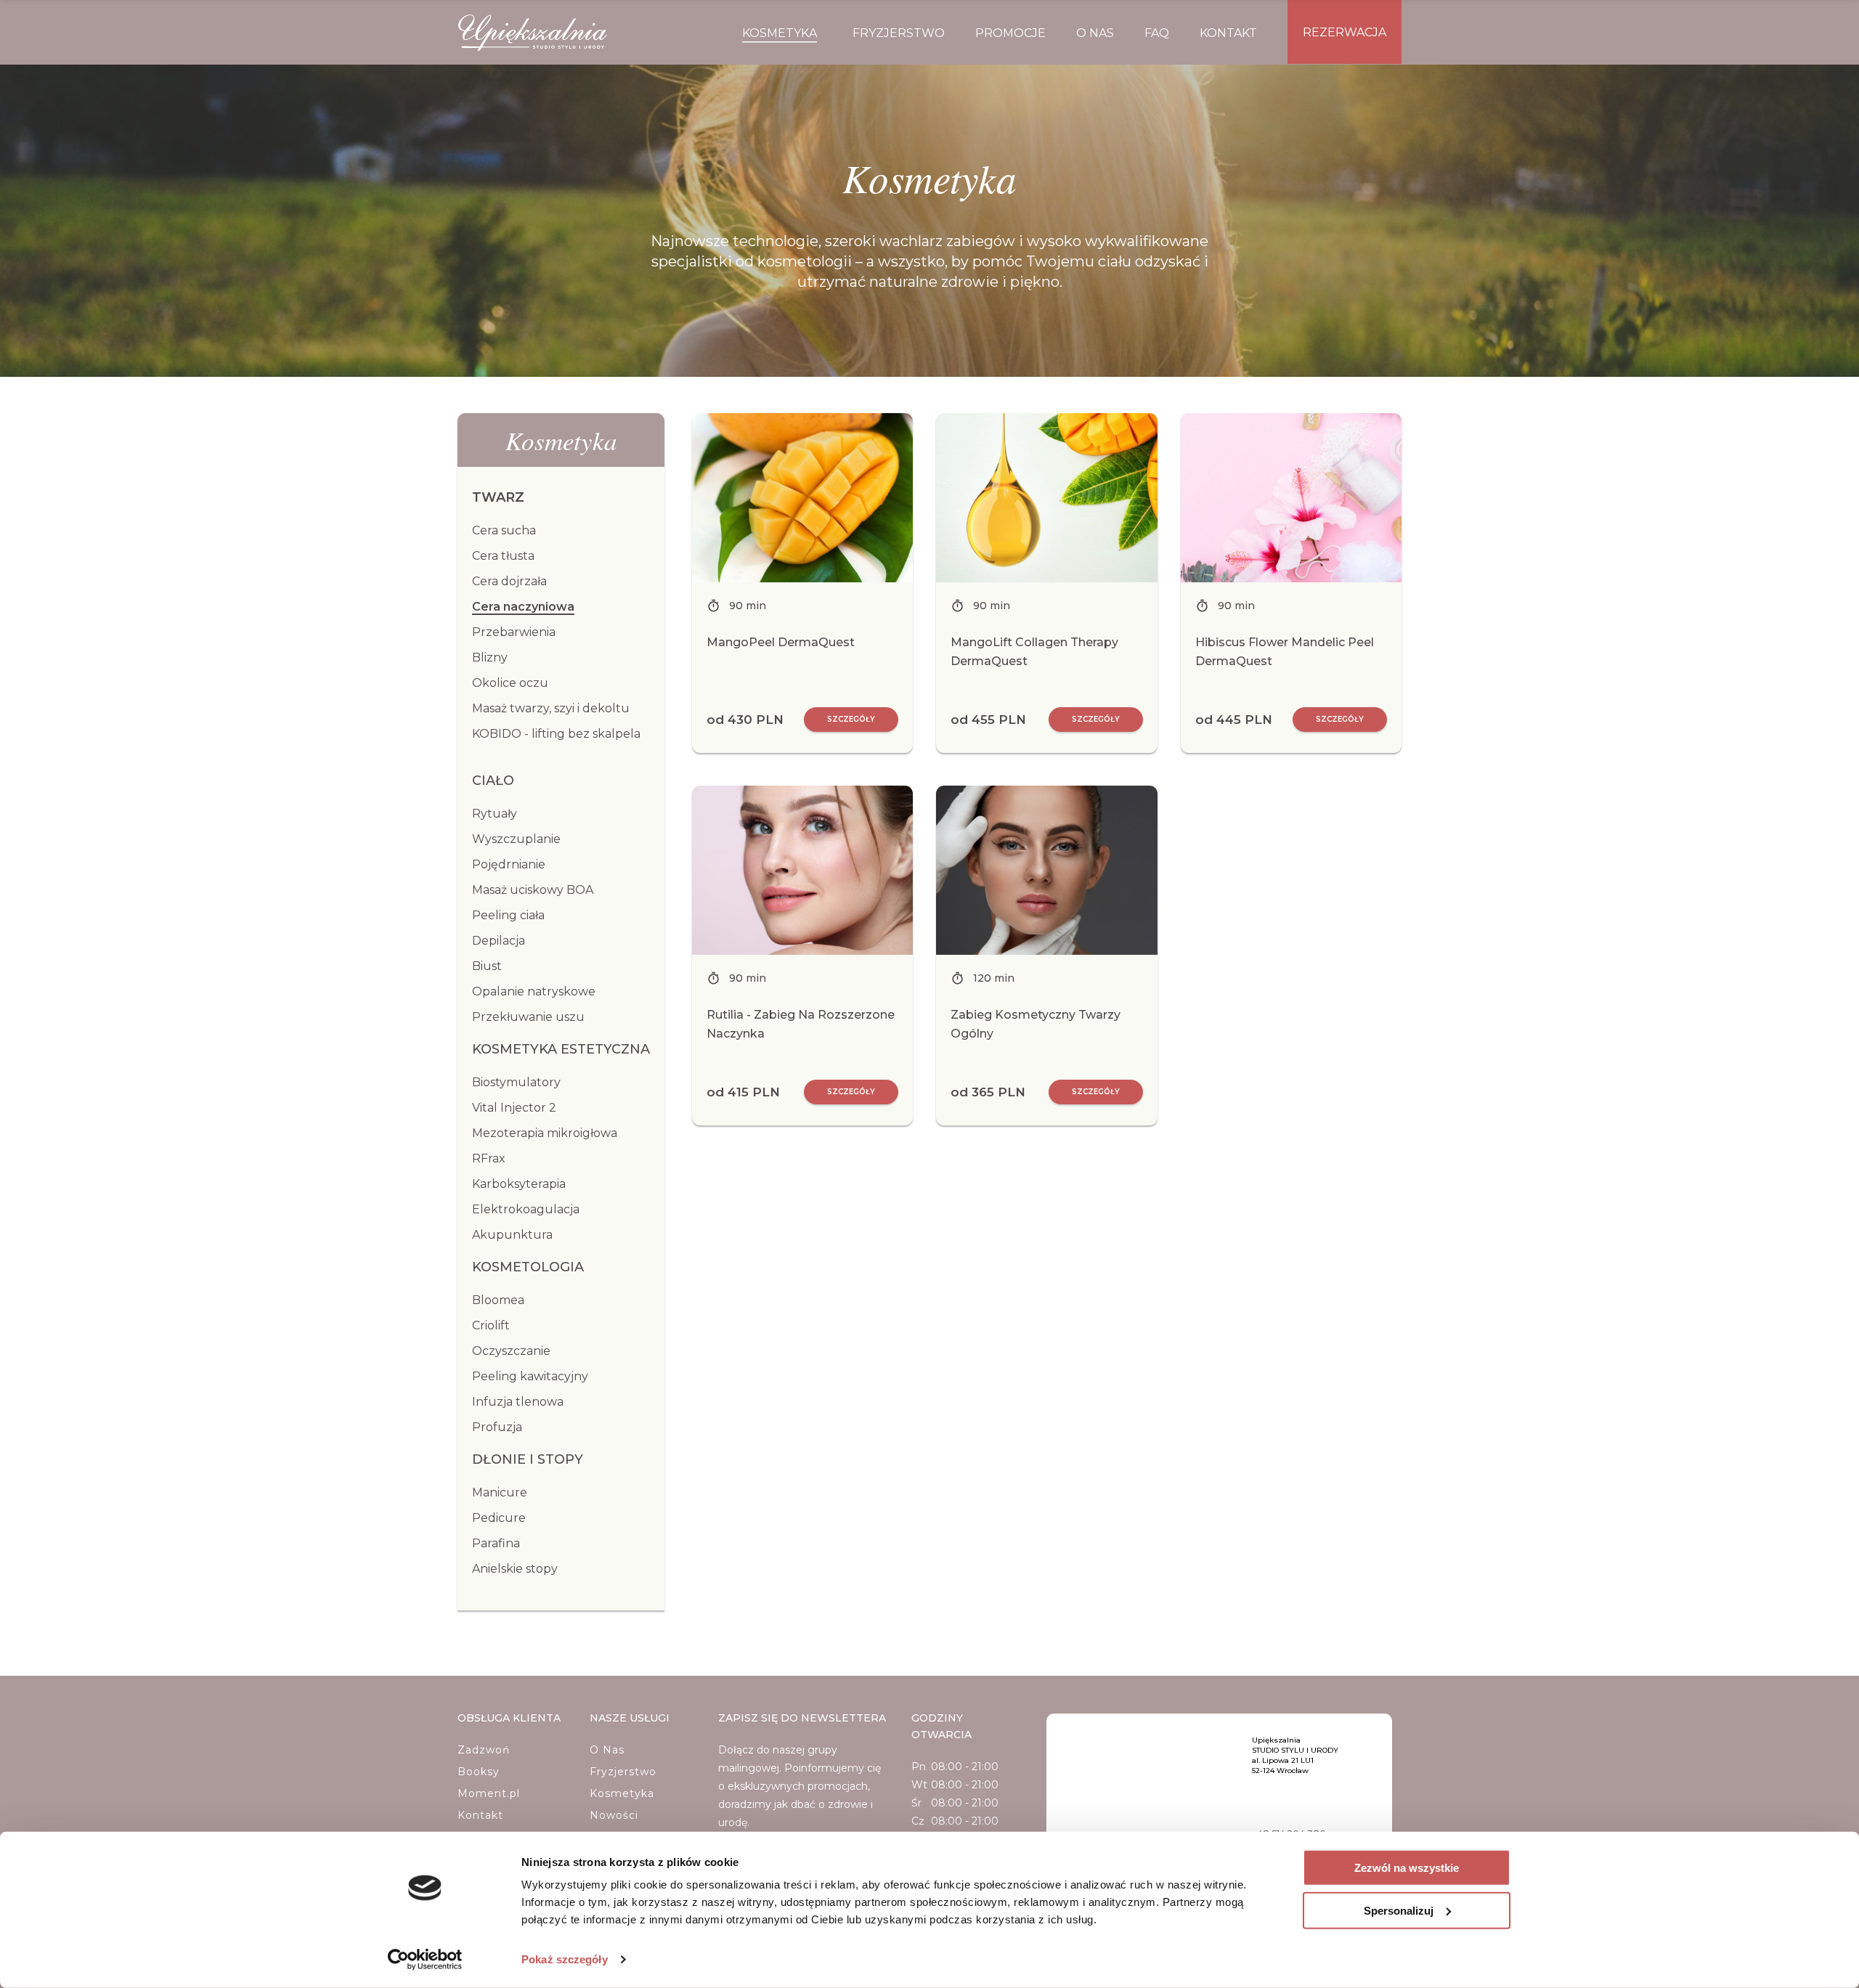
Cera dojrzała (509, 581)
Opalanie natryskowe (534, 991)
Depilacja (499, 941)
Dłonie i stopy (528, 1459)
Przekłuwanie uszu (528, 1017)
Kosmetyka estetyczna (561, 1049)
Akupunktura (512, 1235)
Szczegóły (851, 719)
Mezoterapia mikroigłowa (545, 1133)
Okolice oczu (510, 683)
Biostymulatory (516, 1082)
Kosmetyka (622, 1793)
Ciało (493, 781)
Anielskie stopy (515, 1569)
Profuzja (497, 1427)
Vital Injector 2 (514, 1108)
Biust (487, 966)
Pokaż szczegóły (565, 1959)
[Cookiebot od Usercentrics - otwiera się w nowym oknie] (425, 1960)
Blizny (490, 657)
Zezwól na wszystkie (1407, 1868)
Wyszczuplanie (516, 839)
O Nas (607, 1750)
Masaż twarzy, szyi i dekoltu (551, 708)
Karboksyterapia (519, 1184)
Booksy (479, 1772)
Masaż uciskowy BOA (533, 890)
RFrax (489, 1158)
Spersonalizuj (1399, 1910)
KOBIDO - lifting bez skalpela (556, 734)
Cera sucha (504, 530)
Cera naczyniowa (523, 607)
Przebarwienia (514, 632)
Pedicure (499, 1518)
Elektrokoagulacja (526, 1209)
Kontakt (480, 1815)
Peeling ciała (508, 915)
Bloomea (498, 1300)
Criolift (491, 1325)
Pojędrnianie (509, 864)
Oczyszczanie (511, 1351)
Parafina (496, 1543)
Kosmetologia (528, 1267)
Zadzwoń (484, 1750)
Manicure (500, 1492)
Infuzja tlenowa (518, 1402)
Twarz (498, 497)
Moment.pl (489, 1793)
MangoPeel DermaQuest (781, 642)
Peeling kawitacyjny (530, 1376)
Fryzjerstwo (623, 1772)
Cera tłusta (503, 556)
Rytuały (495, 814)
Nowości (614, 1815)
